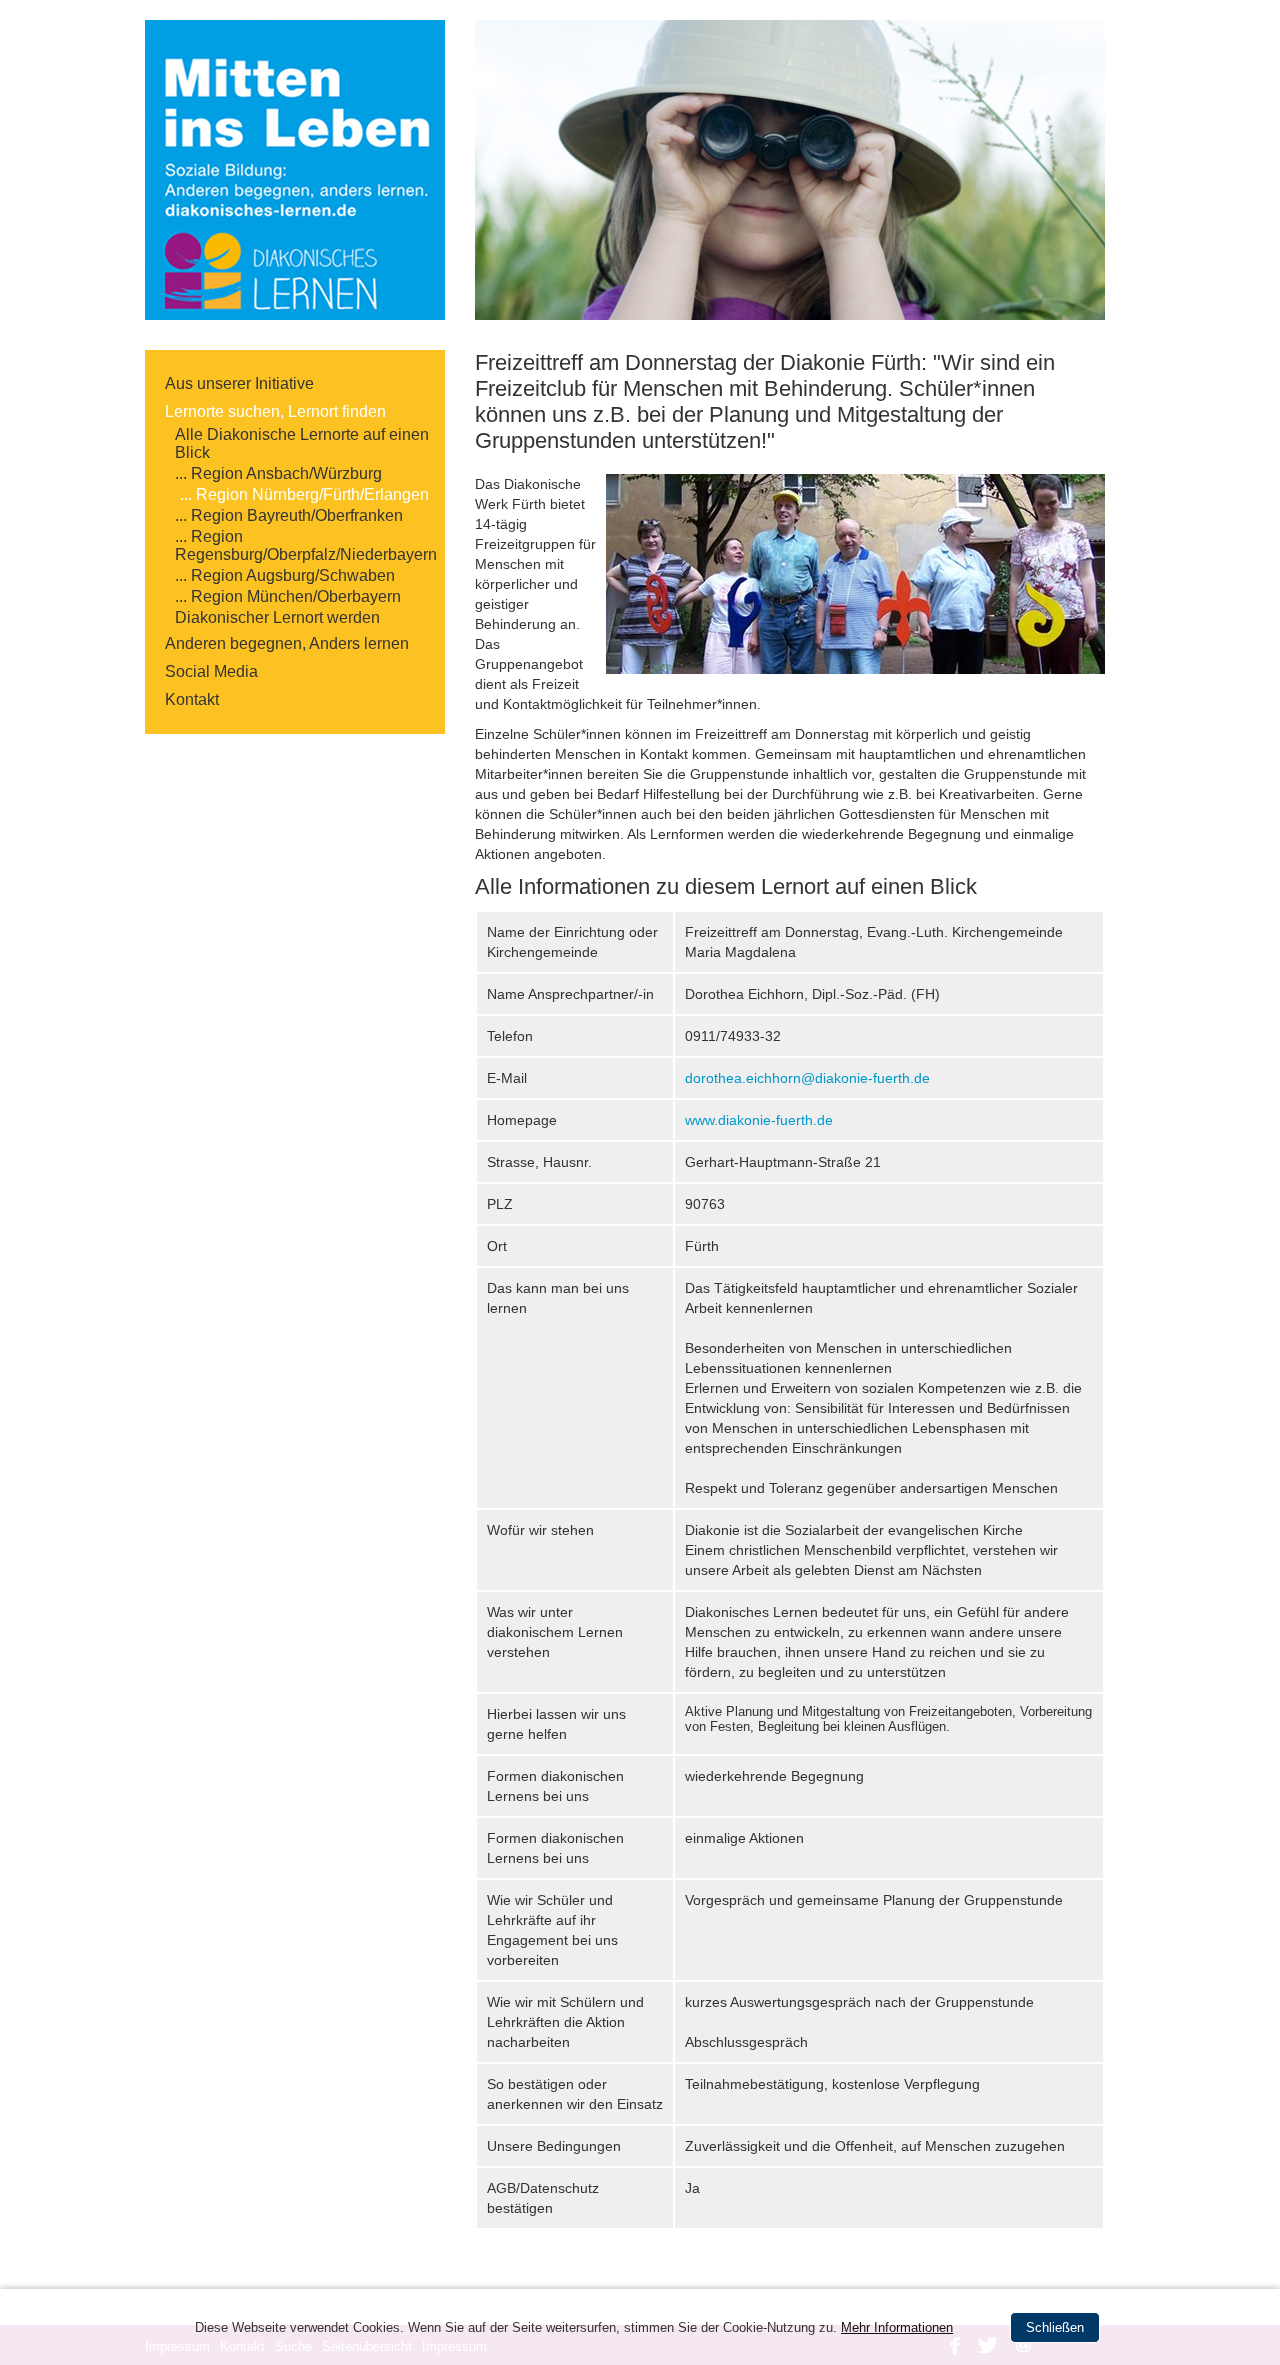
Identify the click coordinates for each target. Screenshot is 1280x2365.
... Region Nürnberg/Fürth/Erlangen (304, 494)
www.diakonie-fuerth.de (759, 1120)
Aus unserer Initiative (239, 383)
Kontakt (192, 699)
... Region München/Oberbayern (288, 596)
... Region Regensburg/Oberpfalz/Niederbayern (305, 545)
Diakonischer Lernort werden (277, 617)
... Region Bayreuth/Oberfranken (289, 515)
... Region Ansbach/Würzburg (278, 473)
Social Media (211, 671)
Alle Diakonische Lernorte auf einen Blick (302, 443)
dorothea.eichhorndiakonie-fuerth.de (807, 1078)
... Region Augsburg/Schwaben (285, 575)
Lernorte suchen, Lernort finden (275, 411)
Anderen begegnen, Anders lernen (287, 643)
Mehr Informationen (897, 2327)
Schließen (1055, 2327)
